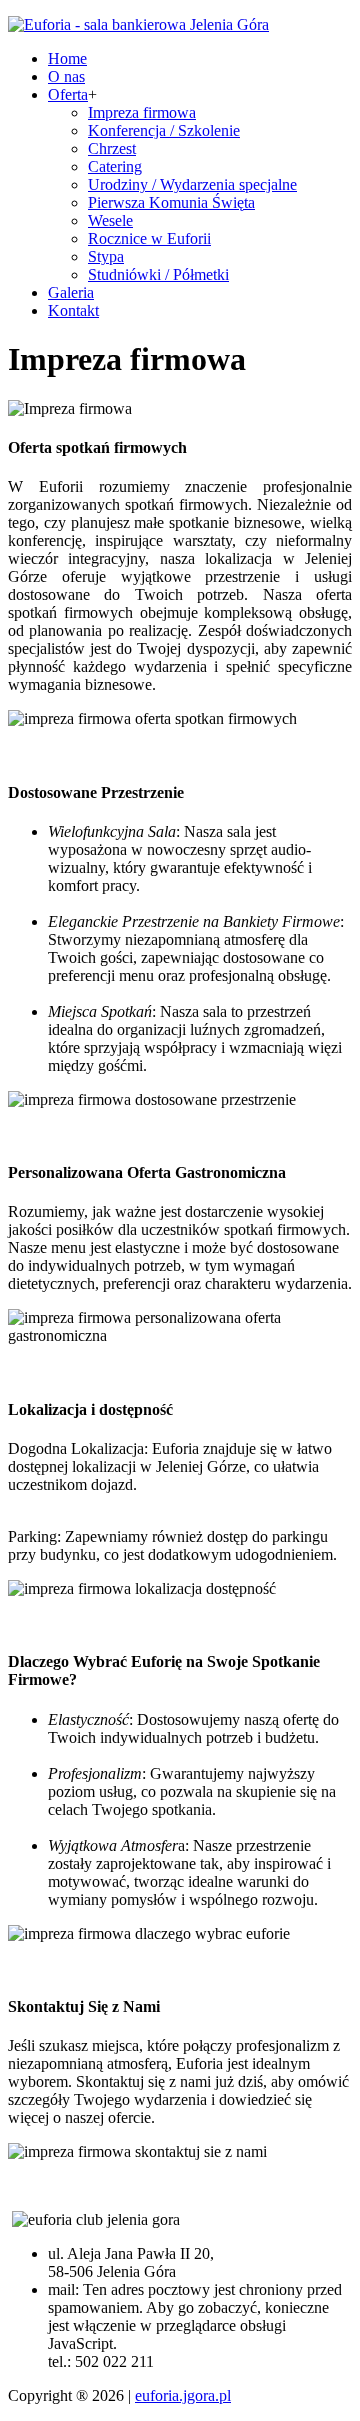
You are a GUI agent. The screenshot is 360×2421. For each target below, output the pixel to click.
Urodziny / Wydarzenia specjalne (192, 184)
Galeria (71, 292)
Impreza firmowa (142, 112)
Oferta (68, 94)
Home (67, 58)
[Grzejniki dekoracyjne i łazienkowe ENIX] (138, 24)
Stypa (106, 256)
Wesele (110, 220)
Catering (115, 166)
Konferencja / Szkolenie (164, 130)
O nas (66, 76)
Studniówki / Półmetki (158, 274)
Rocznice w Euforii (149, 238)
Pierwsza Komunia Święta (171, 202)
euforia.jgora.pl (183, 2395)
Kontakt (73, 310)
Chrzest (112, 148)
